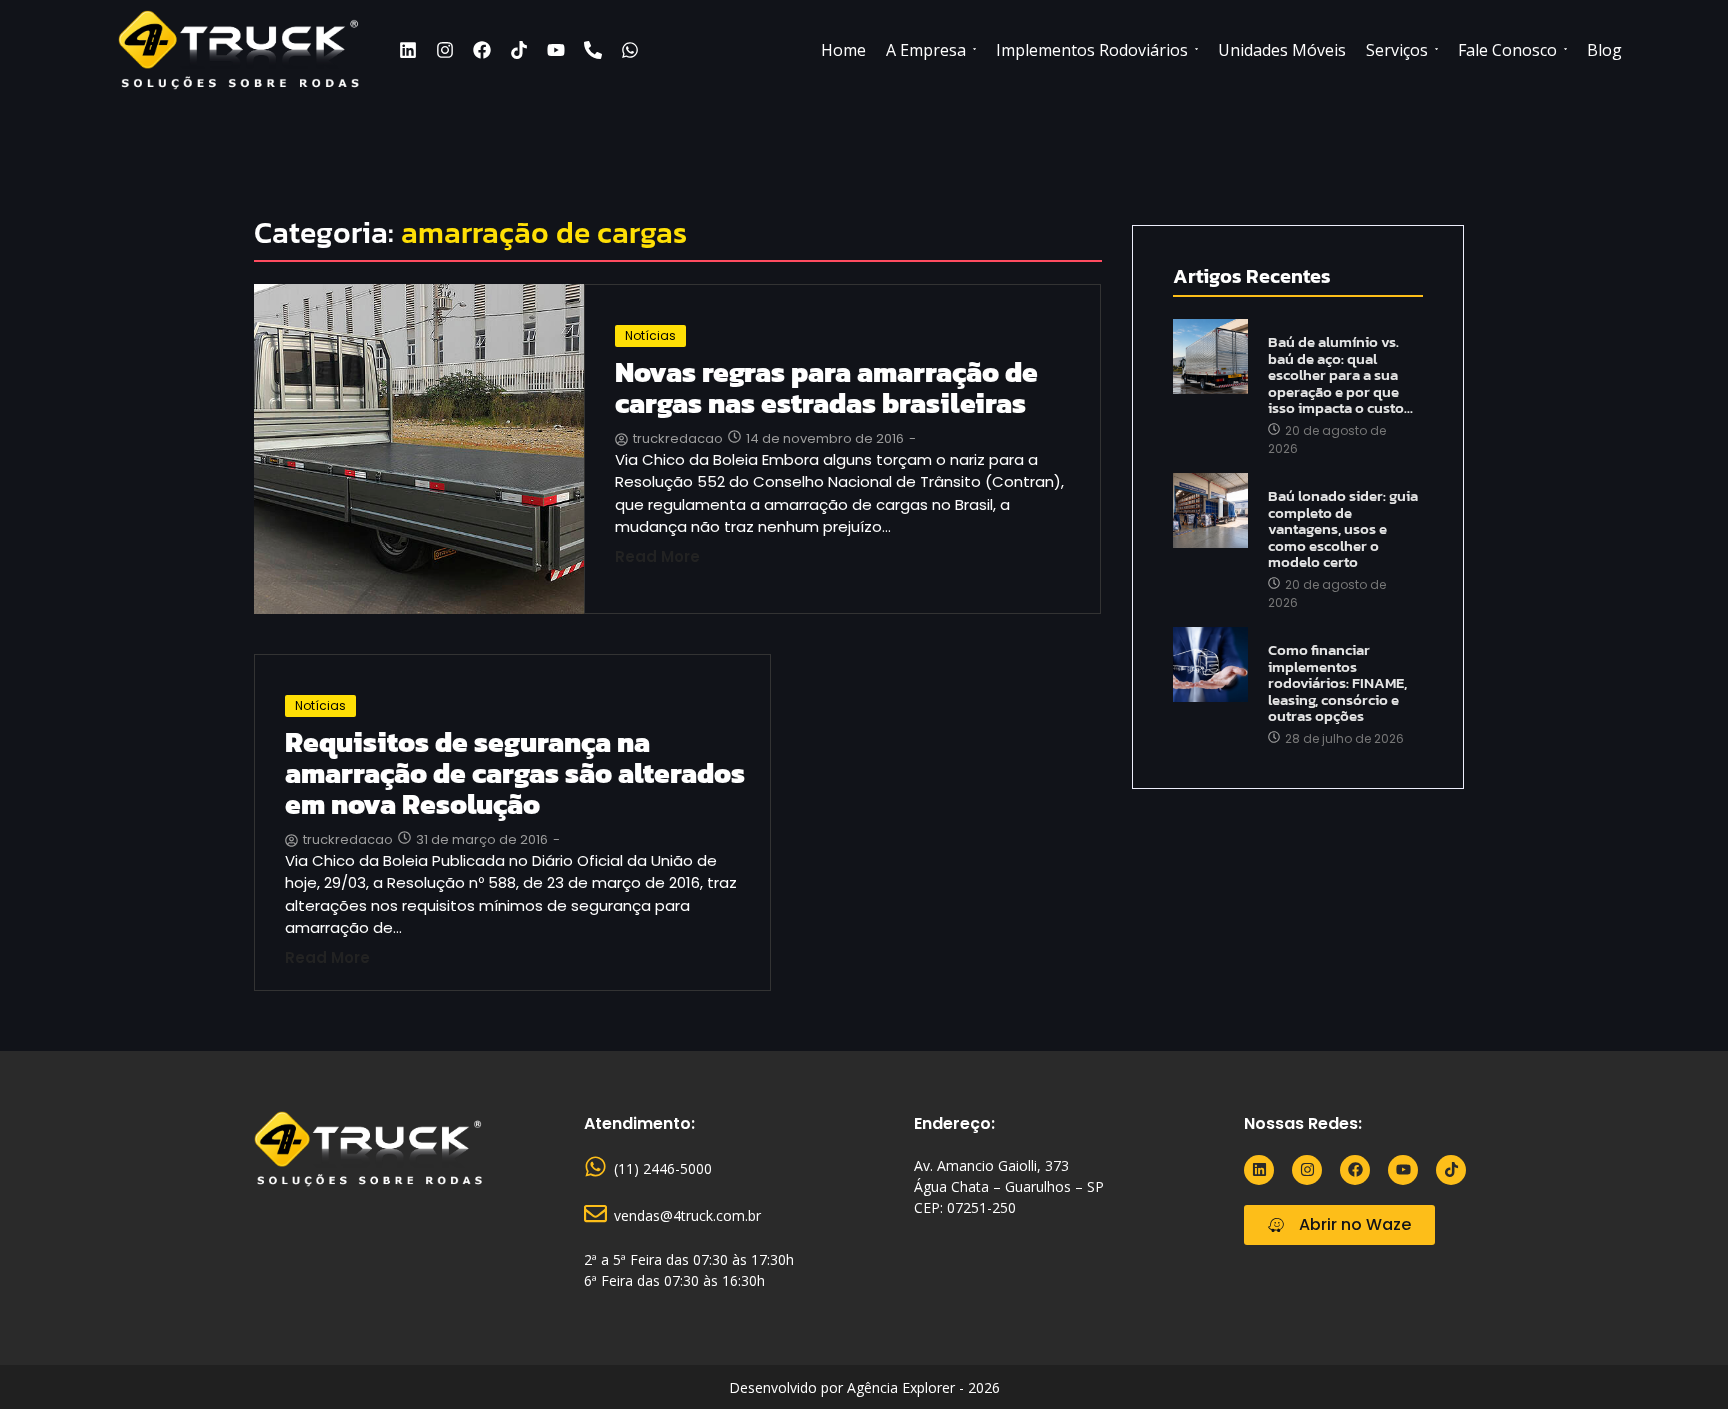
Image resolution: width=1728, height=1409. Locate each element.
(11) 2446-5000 (663, 1168)
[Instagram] (445, 50)
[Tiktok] (519, 50)
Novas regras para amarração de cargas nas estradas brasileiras (826, 388)
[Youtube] (556, 50)
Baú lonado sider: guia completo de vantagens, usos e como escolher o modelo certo (1343, 529)
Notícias (650, 335)
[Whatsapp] (630, 50)
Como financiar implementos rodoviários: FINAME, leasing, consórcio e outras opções (1337, 683)
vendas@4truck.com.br (687, 1215)
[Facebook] (482, 50)
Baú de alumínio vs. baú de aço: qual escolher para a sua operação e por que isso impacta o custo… (1340, 375)
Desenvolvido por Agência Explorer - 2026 (864, 1387)
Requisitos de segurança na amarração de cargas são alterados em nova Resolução (515, 773)
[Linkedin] (408, 50)
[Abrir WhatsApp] (1678, 1358)
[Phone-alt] (593, 50)
